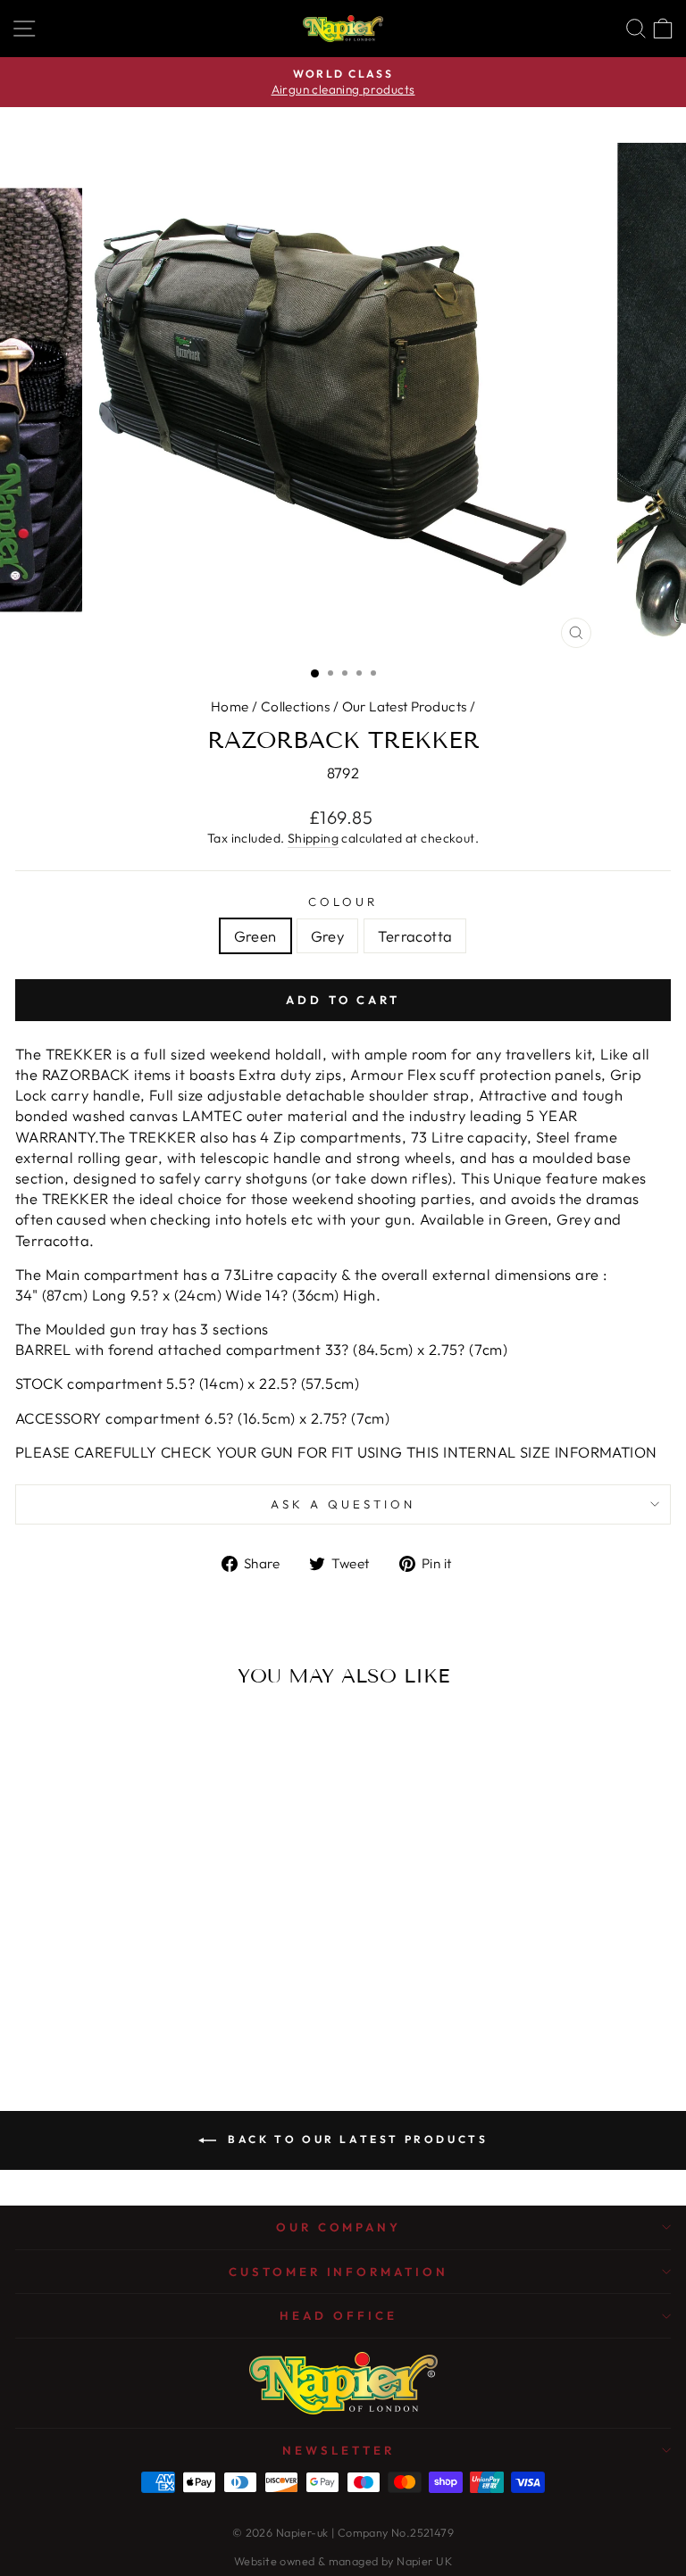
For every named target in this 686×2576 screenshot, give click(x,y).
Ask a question (343, 1504)
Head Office (339, 2315)
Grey (328, 936)
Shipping (313, 838)
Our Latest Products (405, 706)
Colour (343, 902)
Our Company (339, 2227)
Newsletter (339, 2450)
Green (255, 936)
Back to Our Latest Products (356, 2139)
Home (230, 706)
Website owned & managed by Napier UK (343, 2561)
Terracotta (415, 936)
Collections (296, 706)
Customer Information (339, 2272)
